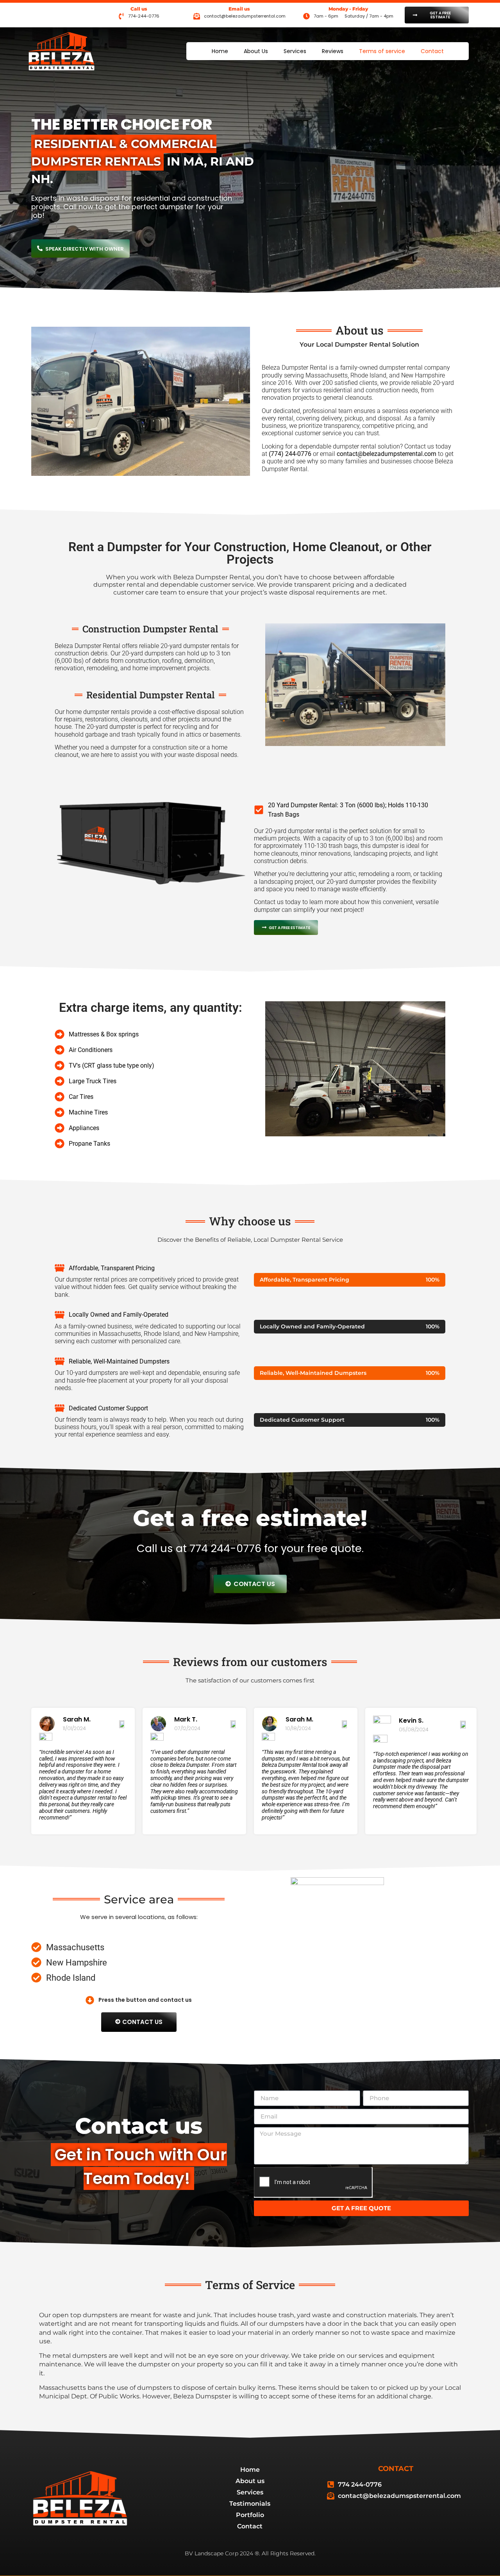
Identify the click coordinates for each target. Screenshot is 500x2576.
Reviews (333, 51)
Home (220, 51)
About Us (256, 51)
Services (295, 51)
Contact (432, 51)
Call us (139, 9)
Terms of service (382, 51)
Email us (239, 9)
